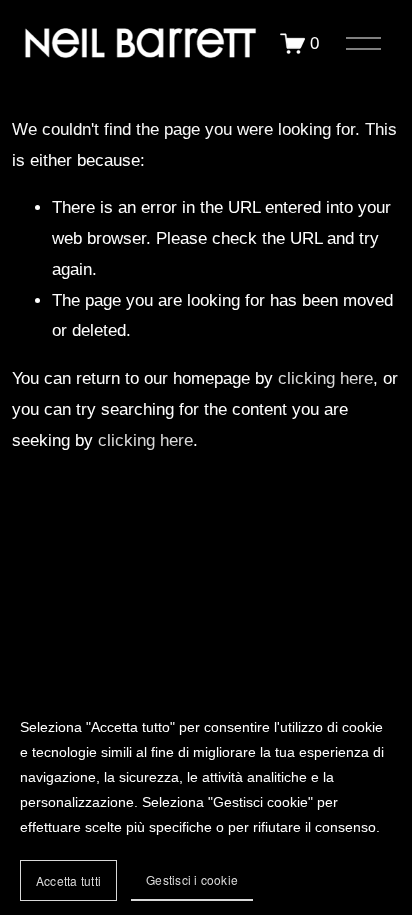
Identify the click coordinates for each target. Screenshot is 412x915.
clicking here (325, 378)
